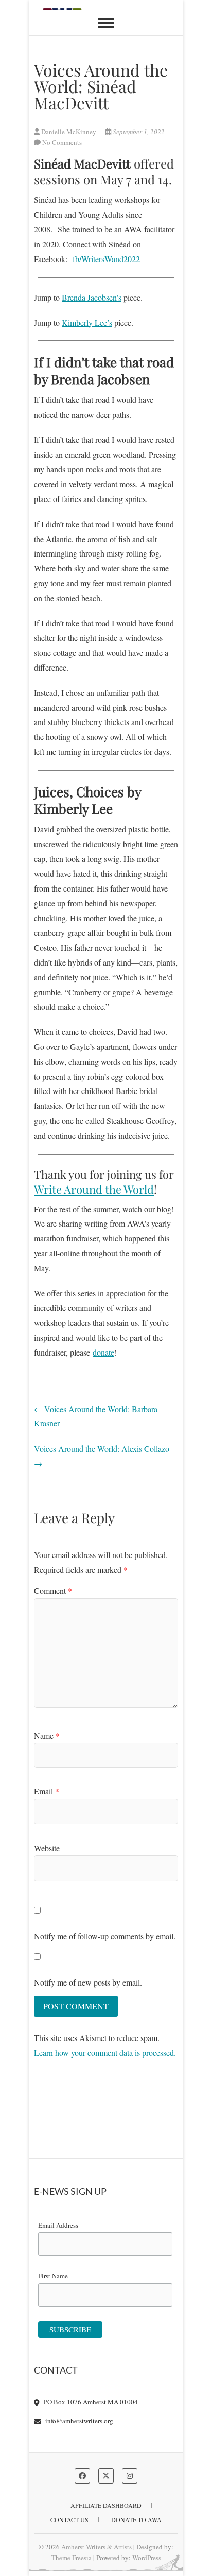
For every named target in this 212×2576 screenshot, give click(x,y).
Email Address (58, 2225)
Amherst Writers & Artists (96, 2547)
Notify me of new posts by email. (88, 1982)
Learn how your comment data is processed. (105, 2053)
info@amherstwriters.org (78, 2421)
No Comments (62, 142)
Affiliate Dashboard (106, 2505)
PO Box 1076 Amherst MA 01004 (90, 2402)
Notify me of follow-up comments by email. (105, 1936)
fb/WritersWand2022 (106, 259)
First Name (53, 2276)
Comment (53, 1591)
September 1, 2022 (138, 132)
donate (103, 1352)
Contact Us (69, 2519)
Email (47, 1791)
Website (47, 1848)
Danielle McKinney (69, 132)
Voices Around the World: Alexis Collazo (102, 1456)
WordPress (147, 2558)
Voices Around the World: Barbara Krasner (96, 1416)
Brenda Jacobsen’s (92, 297)
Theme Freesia (72, 2558)
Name (47, 1736)
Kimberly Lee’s (87, 322)
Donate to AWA (136, 2519)
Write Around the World (94, 1189)
